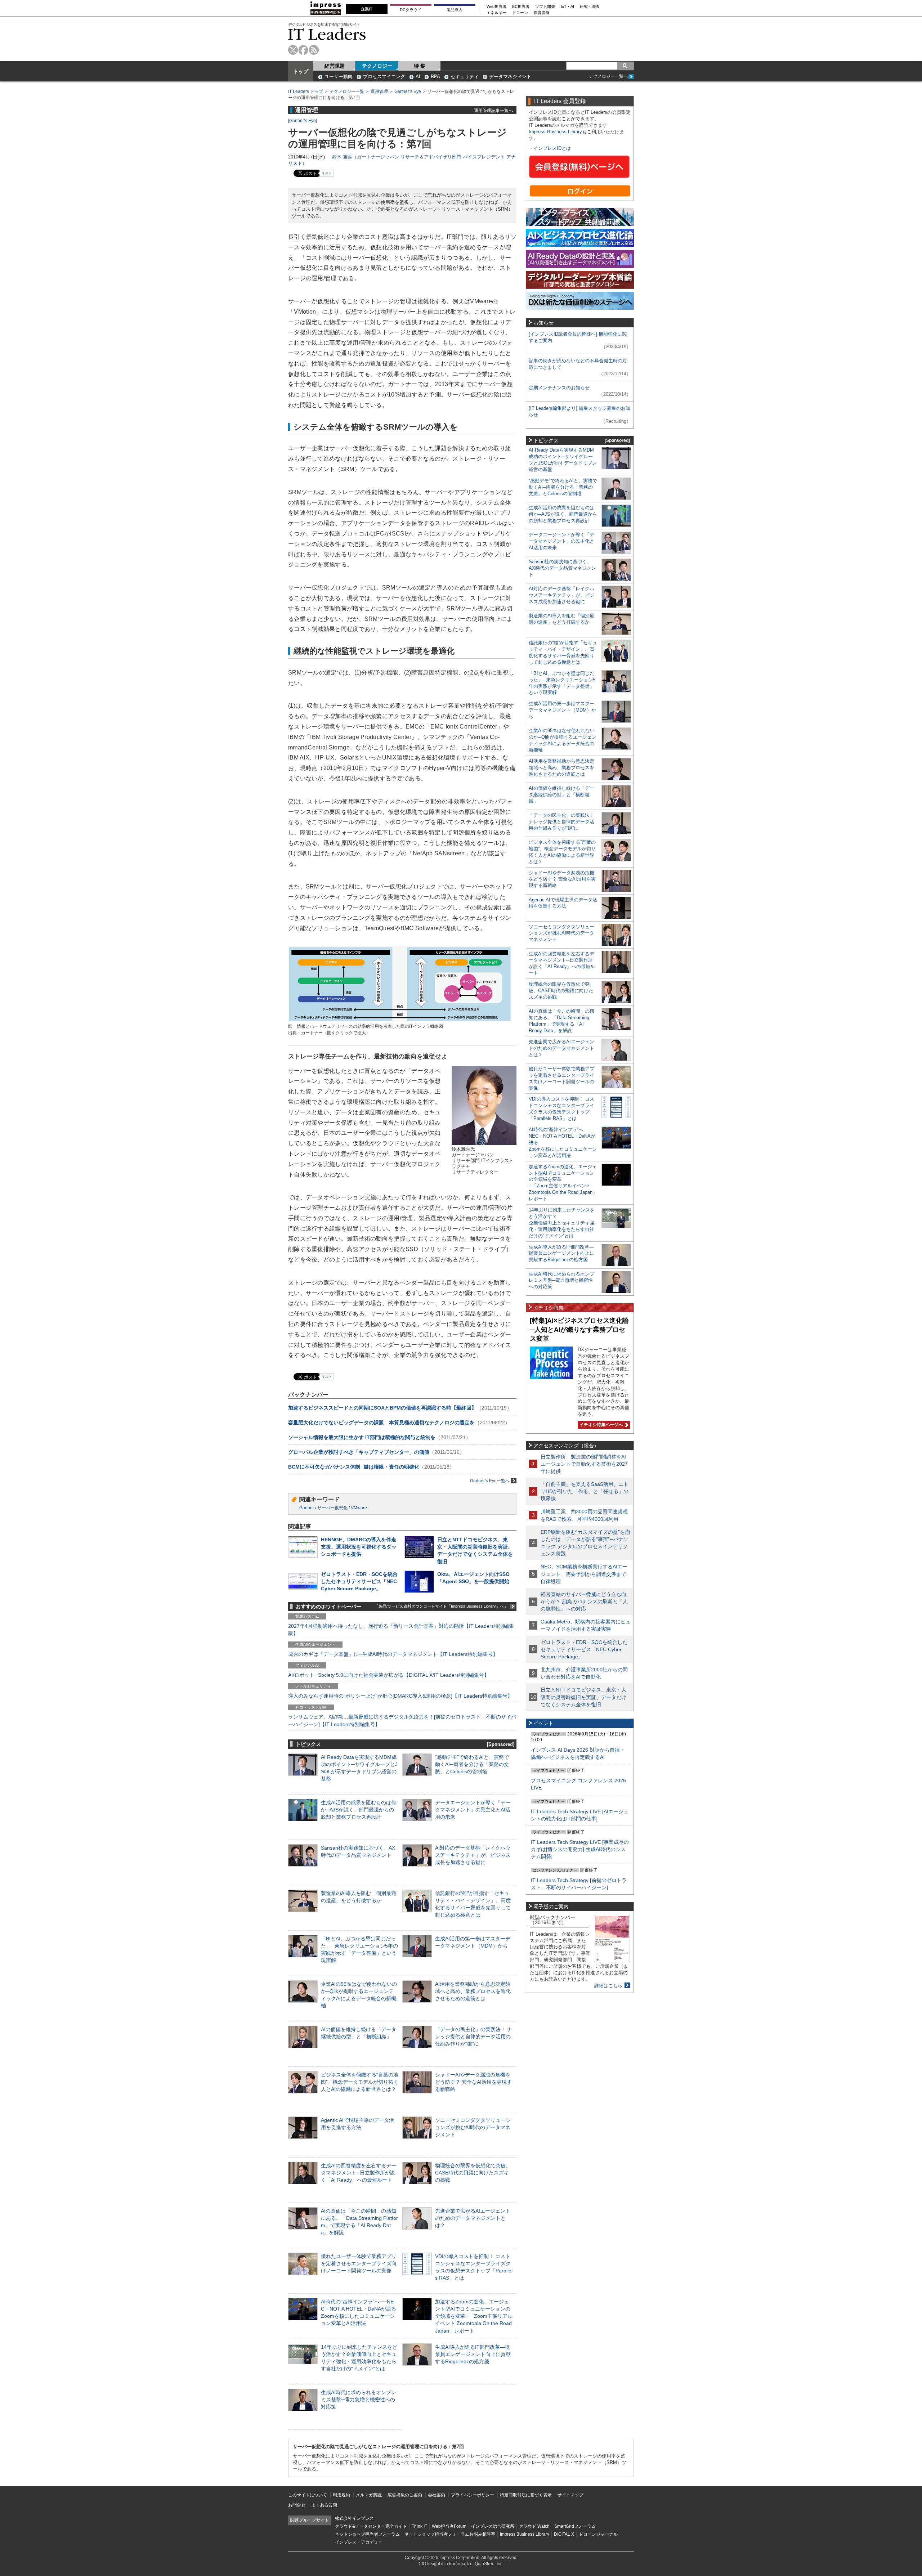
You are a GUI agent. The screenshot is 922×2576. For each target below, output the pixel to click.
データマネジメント (510, 77)
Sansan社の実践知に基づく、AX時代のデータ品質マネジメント (562, 568)
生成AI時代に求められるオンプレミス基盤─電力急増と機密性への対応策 (359, 2400)
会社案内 (437, 2495)
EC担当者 (521, 7)
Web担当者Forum (449, 2526)
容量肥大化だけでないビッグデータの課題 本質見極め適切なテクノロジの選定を (381, 1423)
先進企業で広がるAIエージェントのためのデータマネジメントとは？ (473, 2218)
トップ (301, 71)
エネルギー (496, 13)
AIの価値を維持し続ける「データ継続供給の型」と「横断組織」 (561, 795)
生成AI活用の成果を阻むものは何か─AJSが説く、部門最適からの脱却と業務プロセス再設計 (359, 1810)
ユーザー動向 (339, 77)
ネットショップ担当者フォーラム (367, 2534)
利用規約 (341, 2495)
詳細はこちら (608, 1986)
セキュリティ (465, 77)
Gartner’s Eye (408, 91)
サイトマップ (570, 2495)
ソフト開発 (545, 7)
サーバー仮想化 (332, 1508)
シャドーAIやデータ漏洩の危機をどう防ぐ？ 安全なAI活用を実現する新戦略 (473, 2082)
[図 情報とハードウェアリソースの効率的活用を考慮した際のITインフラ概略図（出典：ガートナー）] (400, 1020)
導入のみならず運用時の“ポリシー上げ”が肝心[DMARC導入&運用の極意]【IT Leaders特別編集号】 (400, 1696)
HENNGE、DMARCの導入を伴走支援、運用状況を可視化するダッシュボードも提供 (359, 1547)
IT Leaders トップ (306, 91)
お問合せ (297, 2505)
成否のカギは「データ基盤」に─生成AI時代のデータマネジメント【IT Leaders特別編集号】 (393, 1654)
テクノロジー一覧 (347, 91)
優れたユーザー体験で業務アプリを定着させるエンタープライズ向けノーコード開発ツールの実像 (359, 2263)
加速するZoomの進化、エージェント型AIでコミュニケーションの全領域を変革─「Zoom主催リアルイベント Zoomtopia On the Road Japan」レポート (474, 2316)
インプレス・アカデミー (359, 2542)
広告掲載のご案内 (405, 2495)
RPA (435, 77)
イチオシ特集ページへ (600, 1425)
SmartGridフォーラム (575, 2526)
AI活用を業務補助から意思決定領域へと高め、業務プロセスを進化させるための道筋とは (473, 1991)
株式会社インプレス (354, 2518)
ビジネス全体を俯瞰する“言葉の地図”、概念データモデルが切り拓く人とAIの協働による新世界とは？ (360, 2082)
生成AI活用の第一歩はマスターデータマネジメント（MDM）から (562, 710)
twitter (293, 50)
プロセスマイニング (384, 77)
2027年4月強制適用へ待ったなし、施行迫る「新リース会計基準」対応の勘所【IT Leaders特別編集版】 (401, 1630)
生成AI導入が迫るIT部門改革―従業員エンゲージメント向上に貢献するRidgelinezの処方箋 (473, 2354)
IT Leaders (327, 34)
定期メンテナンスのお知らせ (559, 388)
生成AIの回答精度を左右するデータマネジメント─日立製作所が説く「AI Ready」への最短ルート (359, 2173)
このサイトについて (308, 2495)
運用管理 (379, 91)
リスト (327, 173)
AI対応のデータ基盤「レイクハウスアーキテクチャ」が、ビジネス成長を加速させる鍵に (473, 1855)
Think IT (419, 2526)
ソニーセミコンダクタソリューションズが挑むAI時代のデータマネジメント (473, 2127)
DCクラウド (411, 10)
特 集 (420, 66)
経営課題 (335, 66)
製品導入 (455, 10)
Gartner (307, 1508)
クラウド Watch (534, 2526)
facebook (303, 50)
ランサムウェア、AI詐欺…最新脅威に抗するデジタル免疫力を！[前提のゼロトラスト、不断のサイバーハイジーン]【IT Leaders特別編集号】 (402, 1720)
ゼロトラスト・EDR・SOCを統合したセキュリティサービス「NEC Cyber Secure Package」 (359, 1581)
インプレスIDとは (552, 148)
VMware (359, 1508)
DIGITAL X (564, 2534)
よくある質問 (324, 2505)
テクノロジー (377, 66)
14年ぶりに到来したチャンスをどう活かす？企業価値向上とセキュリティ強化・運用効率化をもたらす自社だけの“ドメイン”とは (562, 1223)
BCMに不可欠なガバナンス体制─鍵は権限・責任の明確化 (354, 1467)
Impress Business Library (555, 132)
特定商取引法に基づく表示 (526, 2495)
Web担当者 (496, 7)
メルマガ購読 (369, 2495)
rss (314, 50)
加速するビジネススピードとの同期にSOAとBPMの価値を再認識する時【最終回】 (382, 1408)
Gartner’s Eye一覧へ (490, 1481)
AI (418, 77)
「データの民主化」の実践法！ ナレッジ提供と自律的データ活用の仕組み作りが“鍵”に (474, 2037)
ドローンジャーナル (598, 2534)
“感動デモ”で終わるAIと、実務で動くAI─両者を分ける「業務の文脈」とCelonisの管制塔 (472, 1764)
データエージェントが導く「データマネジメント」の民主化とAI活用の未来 (473, 1810)
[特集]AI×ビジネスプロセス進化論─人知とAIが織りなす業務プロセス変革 (579, 1329)
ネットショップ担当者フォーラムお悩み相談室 (450, 2534)
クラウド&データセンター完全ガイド (371, 2526)
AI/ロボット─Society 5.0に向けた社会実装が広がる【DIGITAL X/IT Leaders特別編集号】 (389, 1675)
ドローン (520, 13)
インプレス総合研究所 (493, 2526)
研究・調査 (590, 7)
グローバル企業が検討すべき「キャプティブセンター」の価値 (359, 1452)
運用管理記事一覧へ (493, 110)
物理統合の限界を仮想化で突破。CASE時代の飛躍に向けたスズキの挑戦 (473, 2173)
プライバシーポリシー (473, 2495)
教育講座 (542, 13)
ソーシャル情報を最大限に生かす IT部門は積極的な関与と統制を (362, 1437)
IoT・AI (567, 7)
